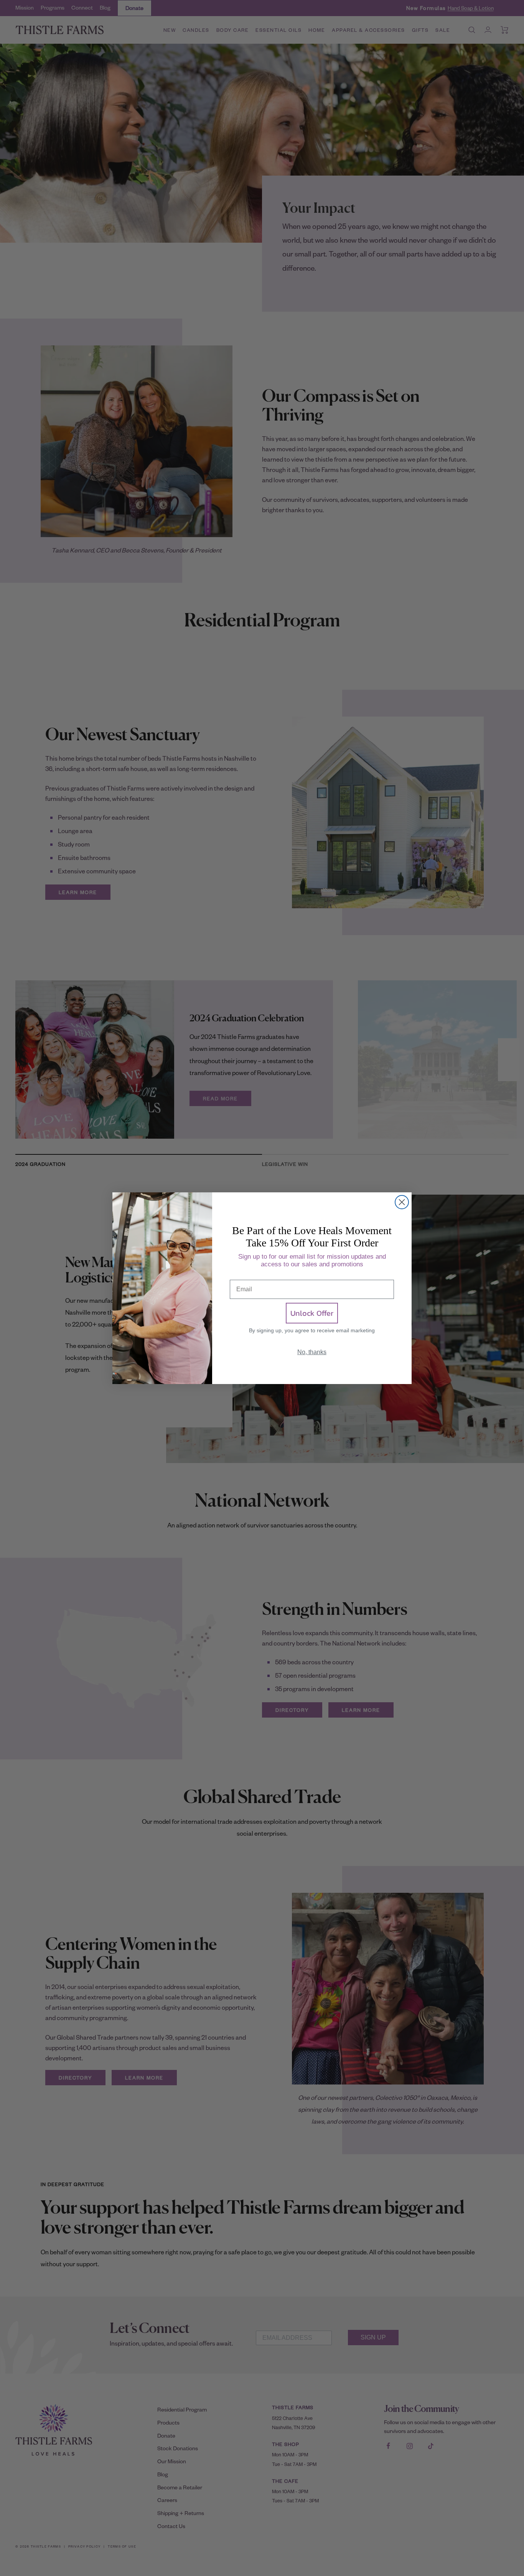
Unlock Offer (312, 1313)
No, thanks (312, 1352)
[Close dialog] (402, 1202)
